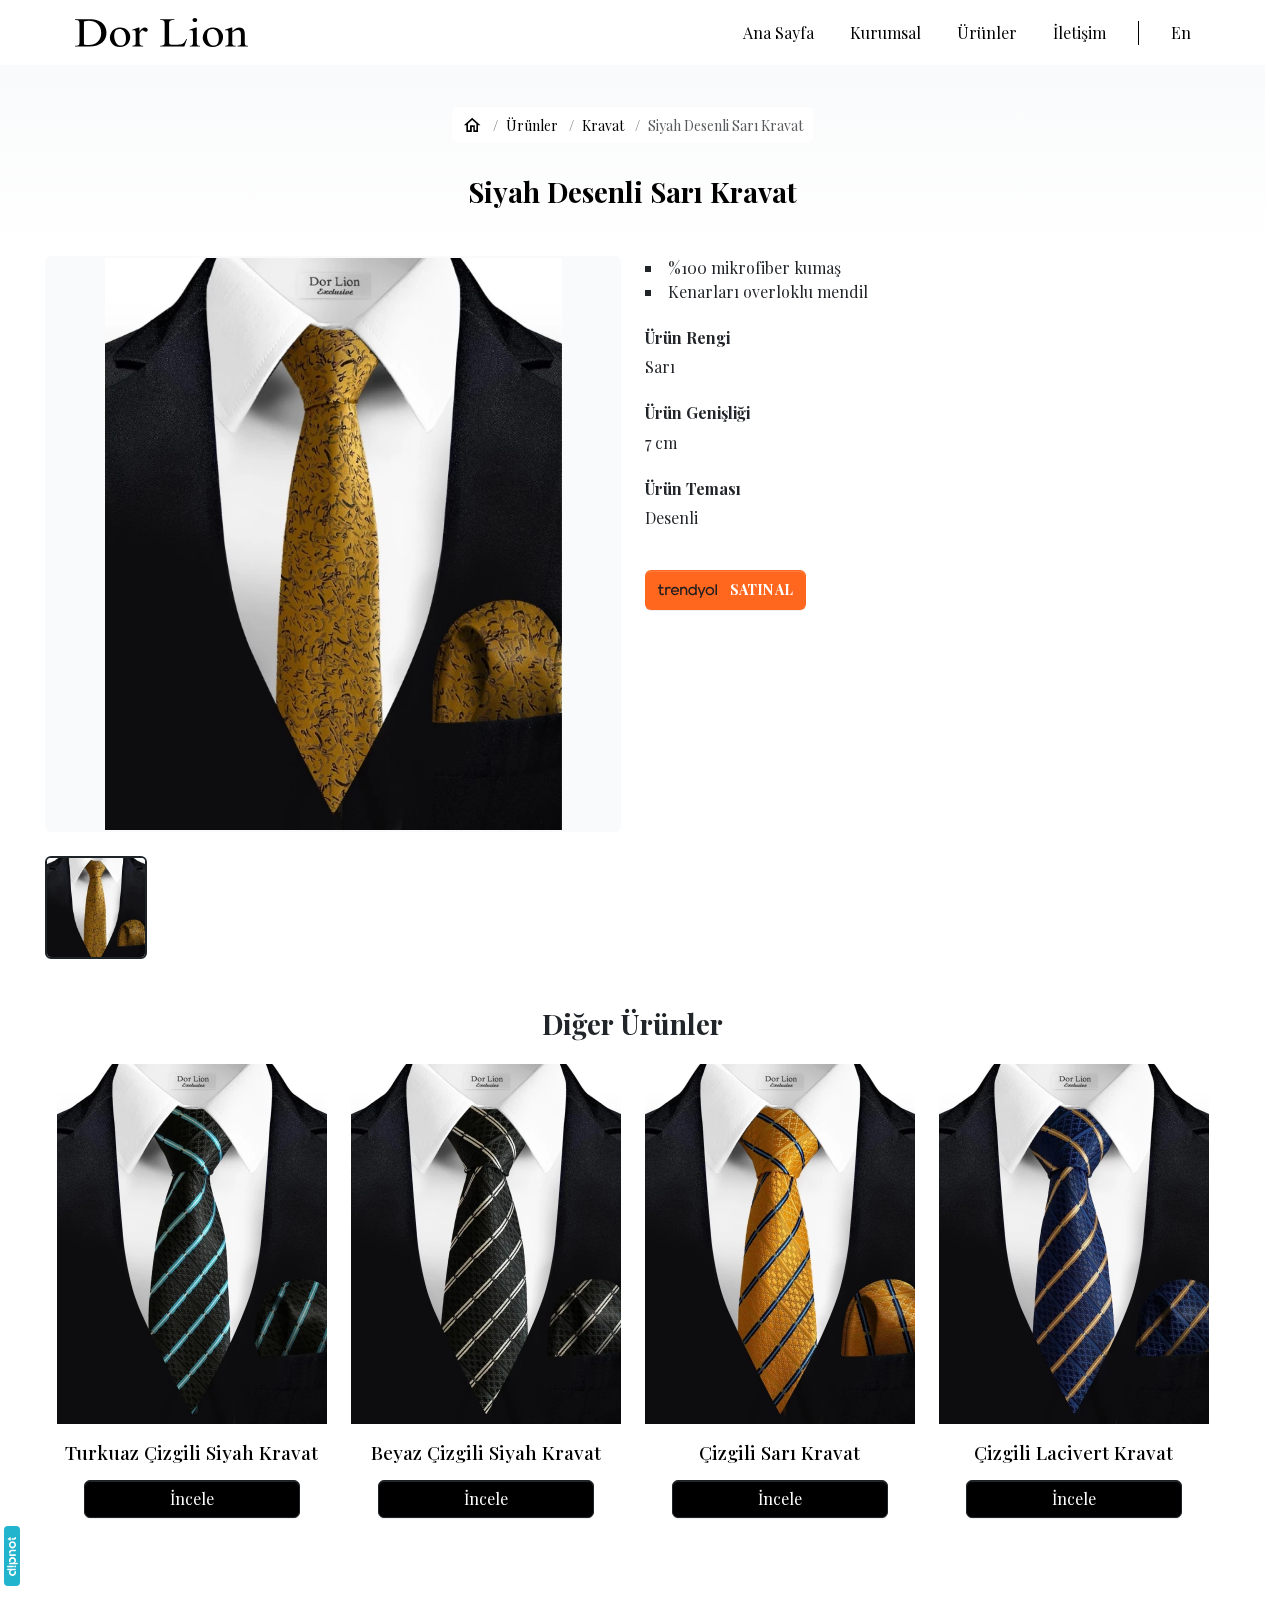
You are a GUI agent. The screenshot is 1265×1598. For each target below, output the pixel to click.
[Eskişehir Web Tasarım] (12, 1556)
